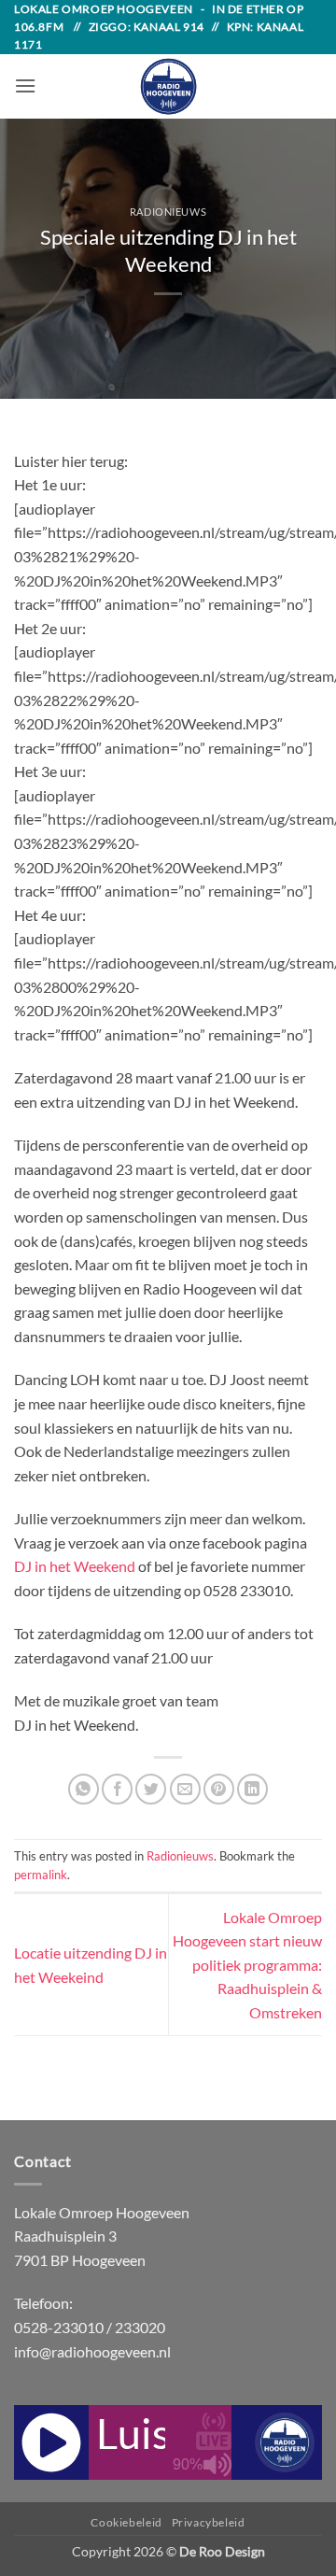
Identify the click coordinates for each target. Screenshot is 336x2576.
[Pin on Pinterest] (219, 1789)
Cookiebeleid (126, 2522)
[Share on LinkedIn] (252, 1789)
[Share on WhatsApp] (84, 1789)
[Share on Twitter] (151, 1789)
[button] (25, 85)
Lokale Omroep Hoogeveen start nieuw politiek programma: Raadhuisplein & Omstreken (247, 1965)
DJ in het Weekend (75, 1566)
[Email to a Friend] (185, 1789)
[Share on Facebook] (117, 1789)
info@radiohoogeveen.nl (92, 2351)
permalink (41, 1875)
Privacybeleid (209, 2522)
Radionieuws (168, 212)
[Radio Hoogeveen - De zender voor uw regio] (168, 86)
